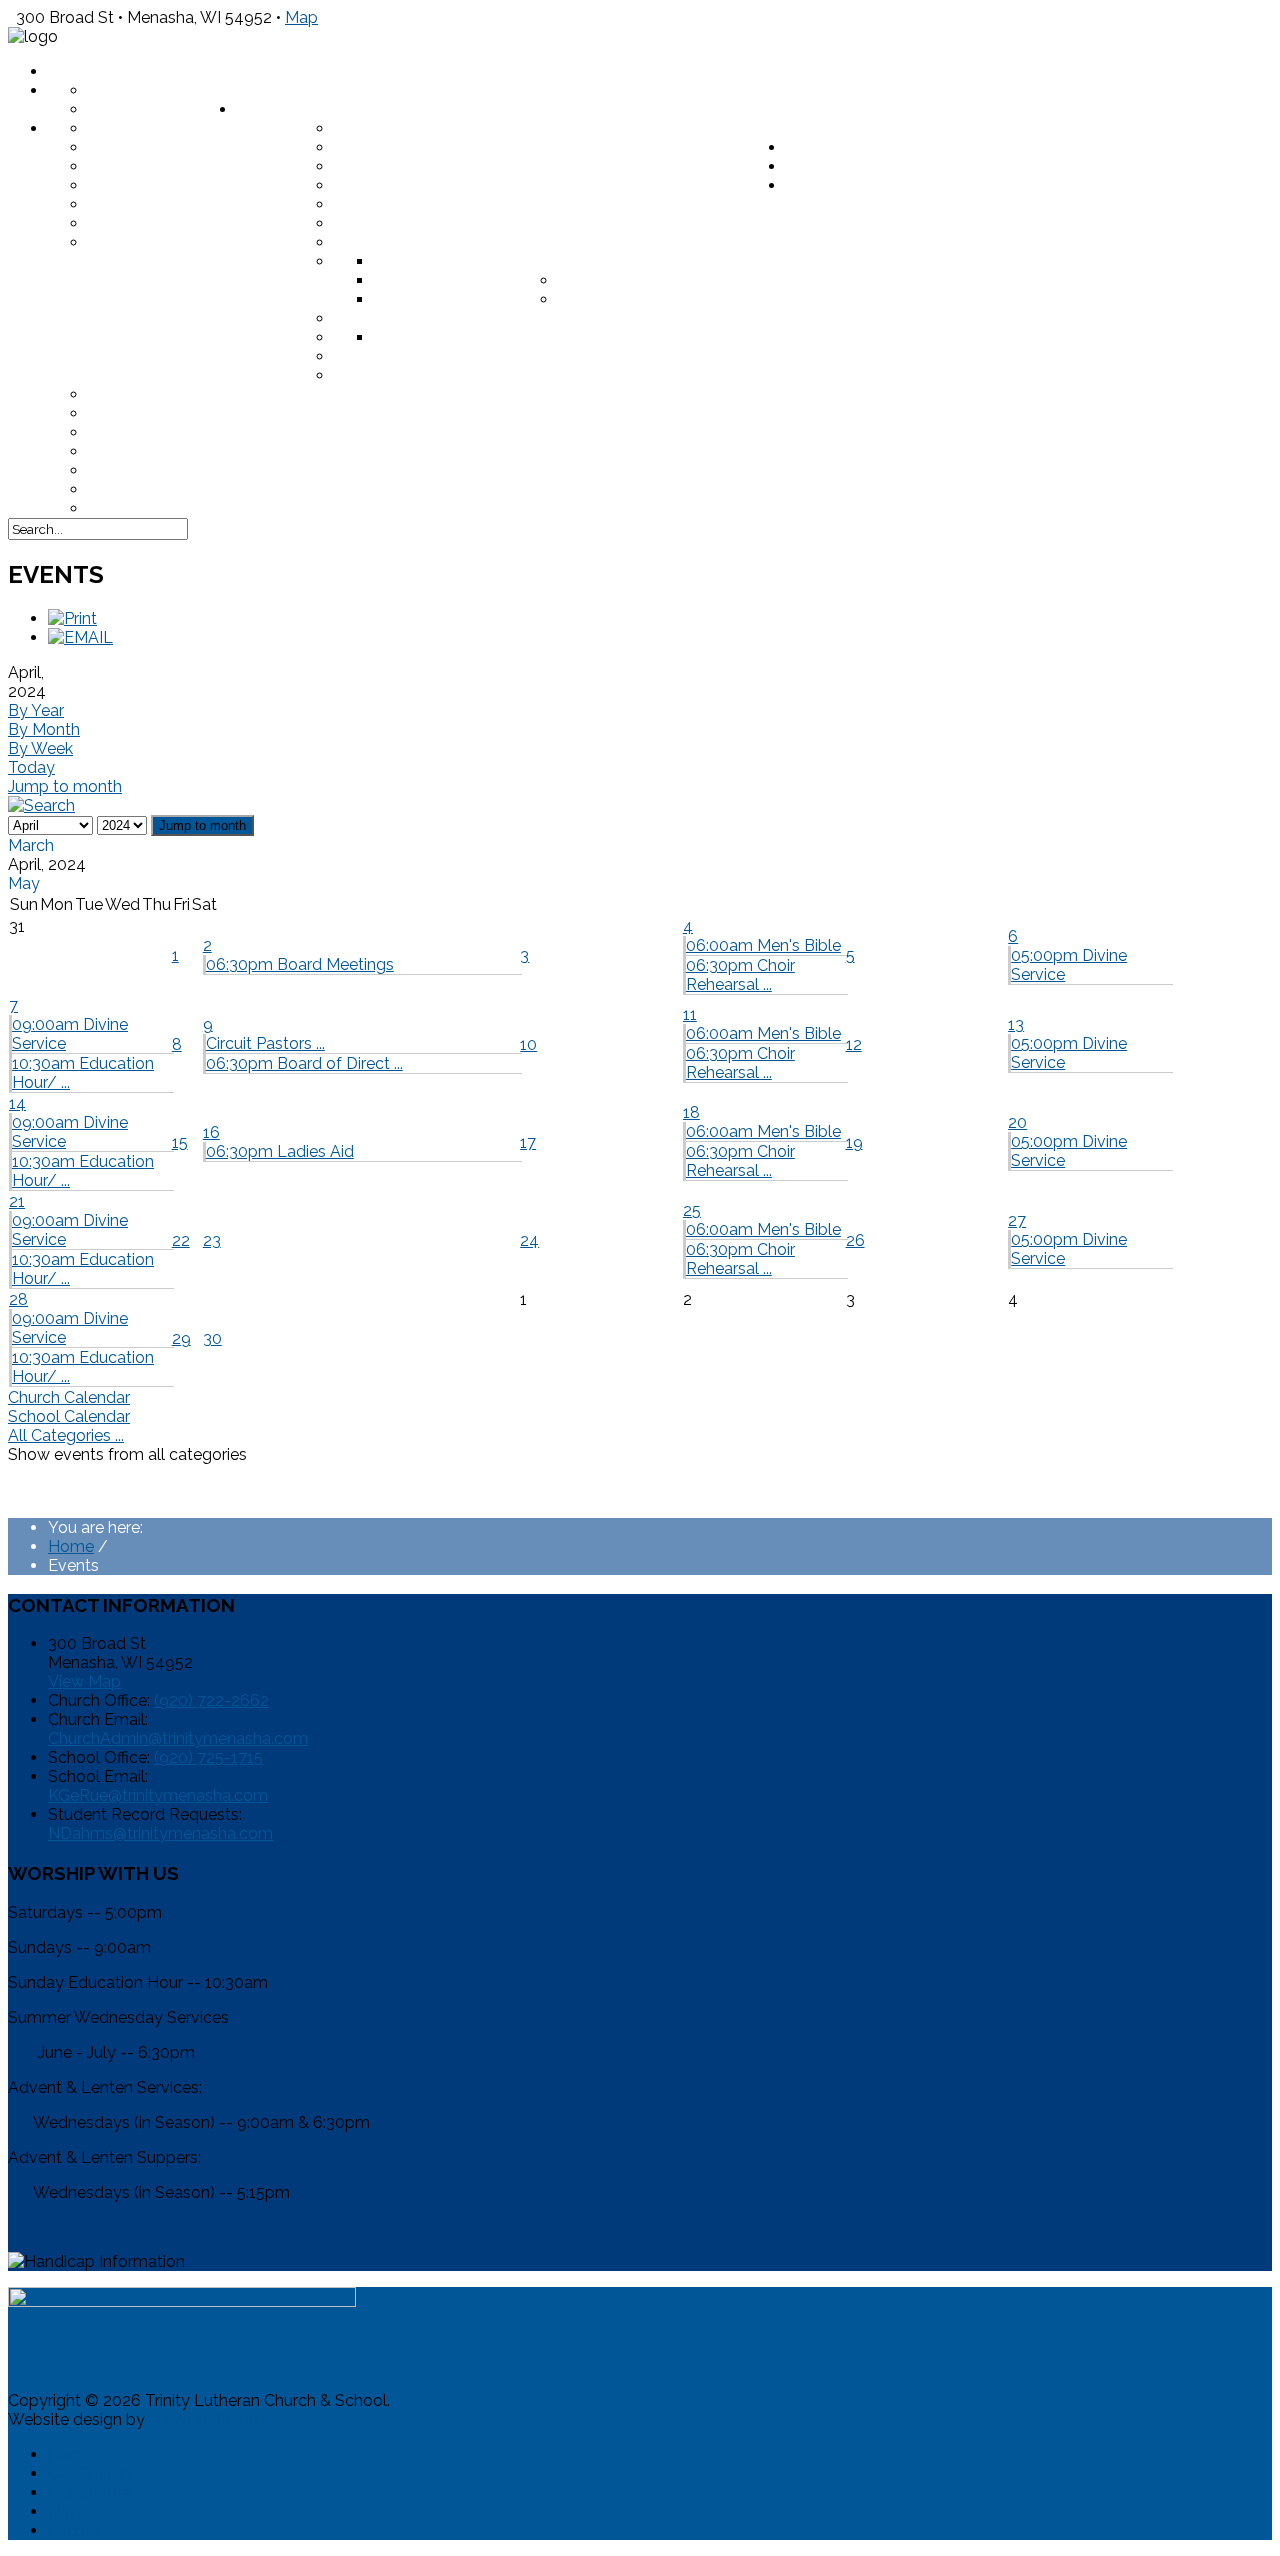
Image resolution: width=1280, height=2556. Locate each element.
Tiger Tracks (392, 318)
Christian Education (426, 128)
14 (17, 1103)
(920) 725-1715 (208, 1757)
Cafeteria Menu (158, 413)
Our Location (149, 109)
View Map (84, 1681)
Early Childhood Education (683, 280)
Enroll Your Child (457, 280)
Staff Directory (162, 90)
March (31, 845)
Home (72, 71)
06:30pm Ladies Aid (280, 1151)
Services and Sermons (188, 204)
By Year (36, 710)
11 (690, 1014)
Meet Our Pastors (169, 128)
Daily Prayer (842, 185)
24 (529, 1240)
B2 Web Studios (208, 2419)
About (265, 90)
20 (1017, 1122)
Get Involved (147, 242)
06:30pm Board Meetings (300, 964)
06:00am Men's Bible (763, 945)
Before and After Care (662, 299)
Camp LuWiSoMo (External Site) (228, 470)
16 (211, 1132)
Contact (825, 166)
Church (820, 128)
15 (180, 1142)
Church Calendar (69, 1397)
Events (73, 2530)
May (24, 883)
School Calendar (69, 1416)
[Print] (72, 618)
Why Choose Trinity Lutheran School (730, 261)
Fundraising (388, 147)
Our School (89, 2492)
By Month (44, 729)
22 (181, 1240)
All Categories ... (66, 1435)
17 (528, 1142)
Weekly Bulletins (167, 166)
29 (181, 1338)
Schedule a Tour (449, 261)
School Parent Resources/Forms (487, 375)
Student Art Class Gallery (458, 356)
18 (691, 1112)
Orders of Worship (175, 185)
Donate (271, 109)
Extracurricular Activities (586, 337)
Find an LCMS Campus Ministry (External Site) (289, 508)
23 (212, 1240)
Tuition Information (466, 299)
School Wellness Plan (192, 432)
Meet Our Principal (419, 242)
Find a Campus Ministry (436, 166)
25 (692, 1210)
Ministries (133, 147)
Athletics (418, 337)
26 (855, 1240)
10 (528, 1044)
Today (31, 767)
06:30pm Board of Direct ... (304, 1063)
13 (1016, 1024)
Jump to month (65, 786)
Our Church (89, 2473)
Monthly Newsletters (191, 223)
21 (17, 1201)
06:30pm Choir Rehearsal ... (740, 975)
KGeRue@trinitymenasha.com (158, 1795)
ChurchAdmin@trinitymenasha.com (178, 1738)
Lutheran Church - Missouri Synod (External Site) (560, 223)
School (820, 147)
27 (1017, 1220)
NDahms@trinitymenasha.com (160, 1833)
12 (854, 1044)
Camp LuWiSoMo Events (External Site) (508, 185)
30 (212, 1338)
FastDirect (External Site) (207, 394)
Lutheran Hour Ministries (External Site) (519, 204)
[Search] (41, 805)
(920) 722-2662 (211, 1700)
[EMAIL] (80, 637)
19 (854, 1142)
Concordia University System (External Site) (290, 489)
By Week (40, 748)
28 (18, 1299)
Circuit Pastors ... (265, 1043)
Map (301, 17)
